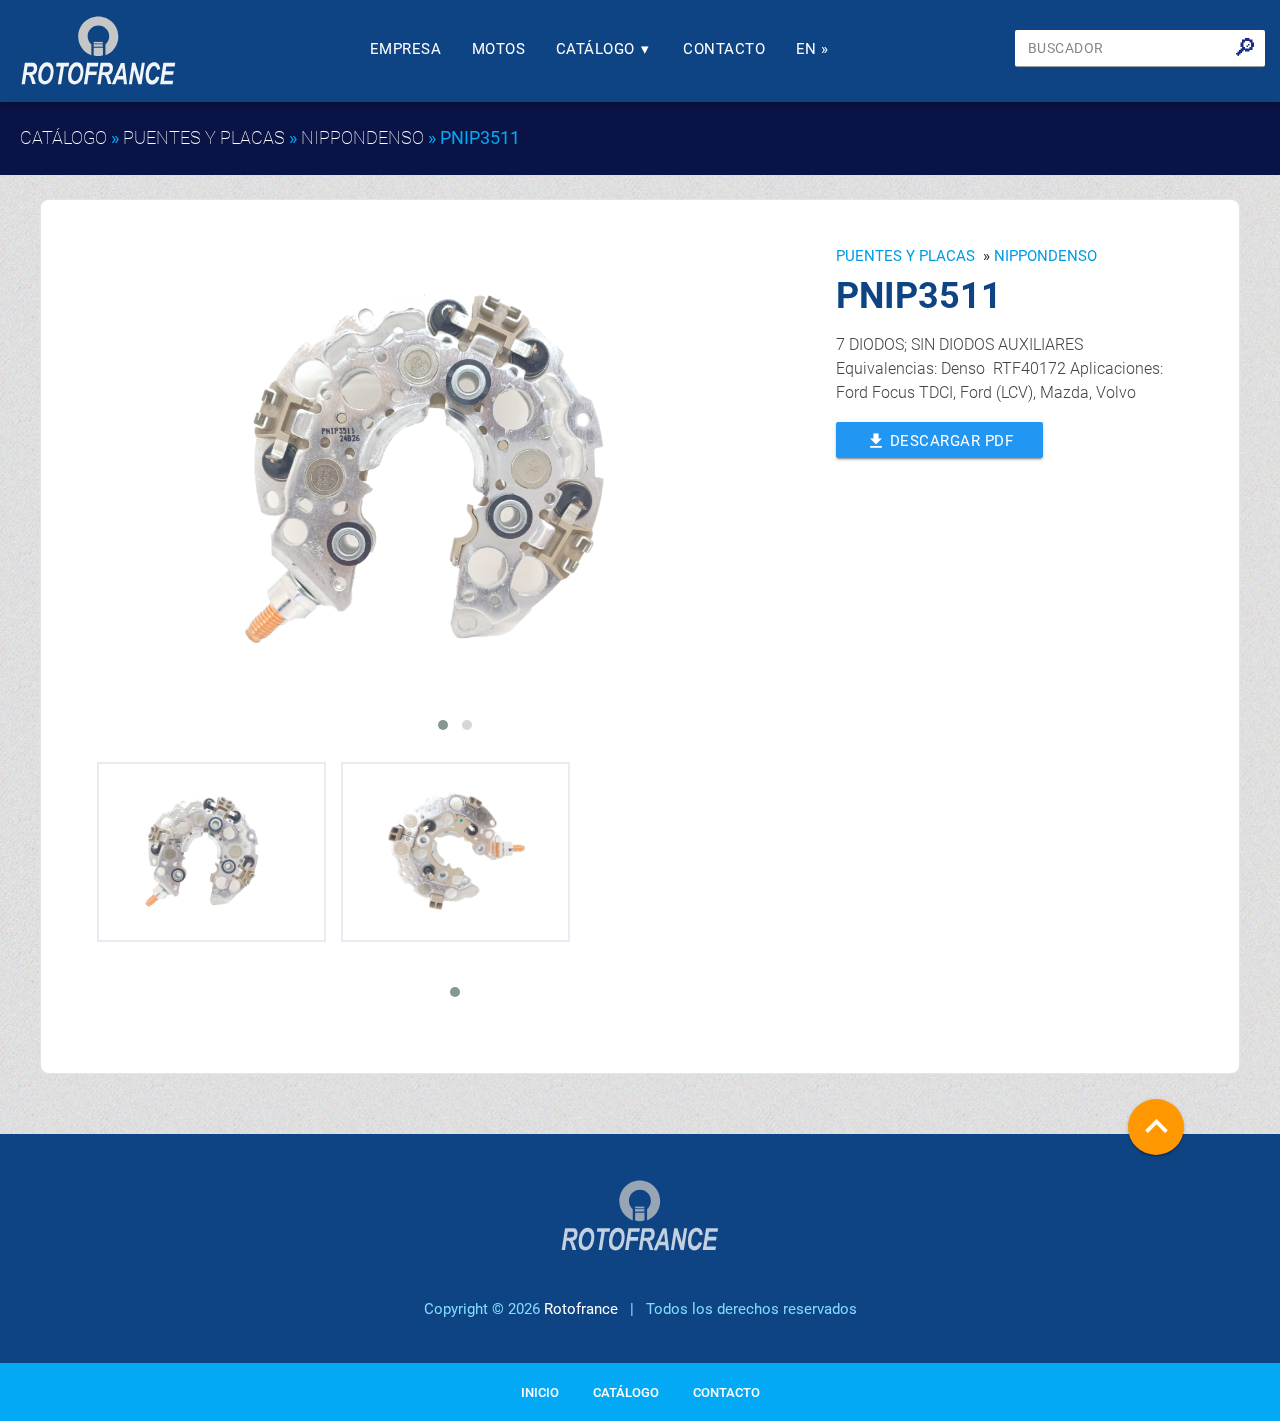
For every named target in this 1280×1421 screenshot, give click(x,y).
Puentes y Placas (204, 137)
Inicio (540, 1392)
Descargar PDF (940, 441)
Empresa (406, 49)
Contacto (724, 49)
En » (812, 49)
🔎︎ (1245, 48)
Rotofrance (581, 1309)
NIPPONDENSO (362, 137)
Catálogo (603, 49)
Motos (499, 49)
